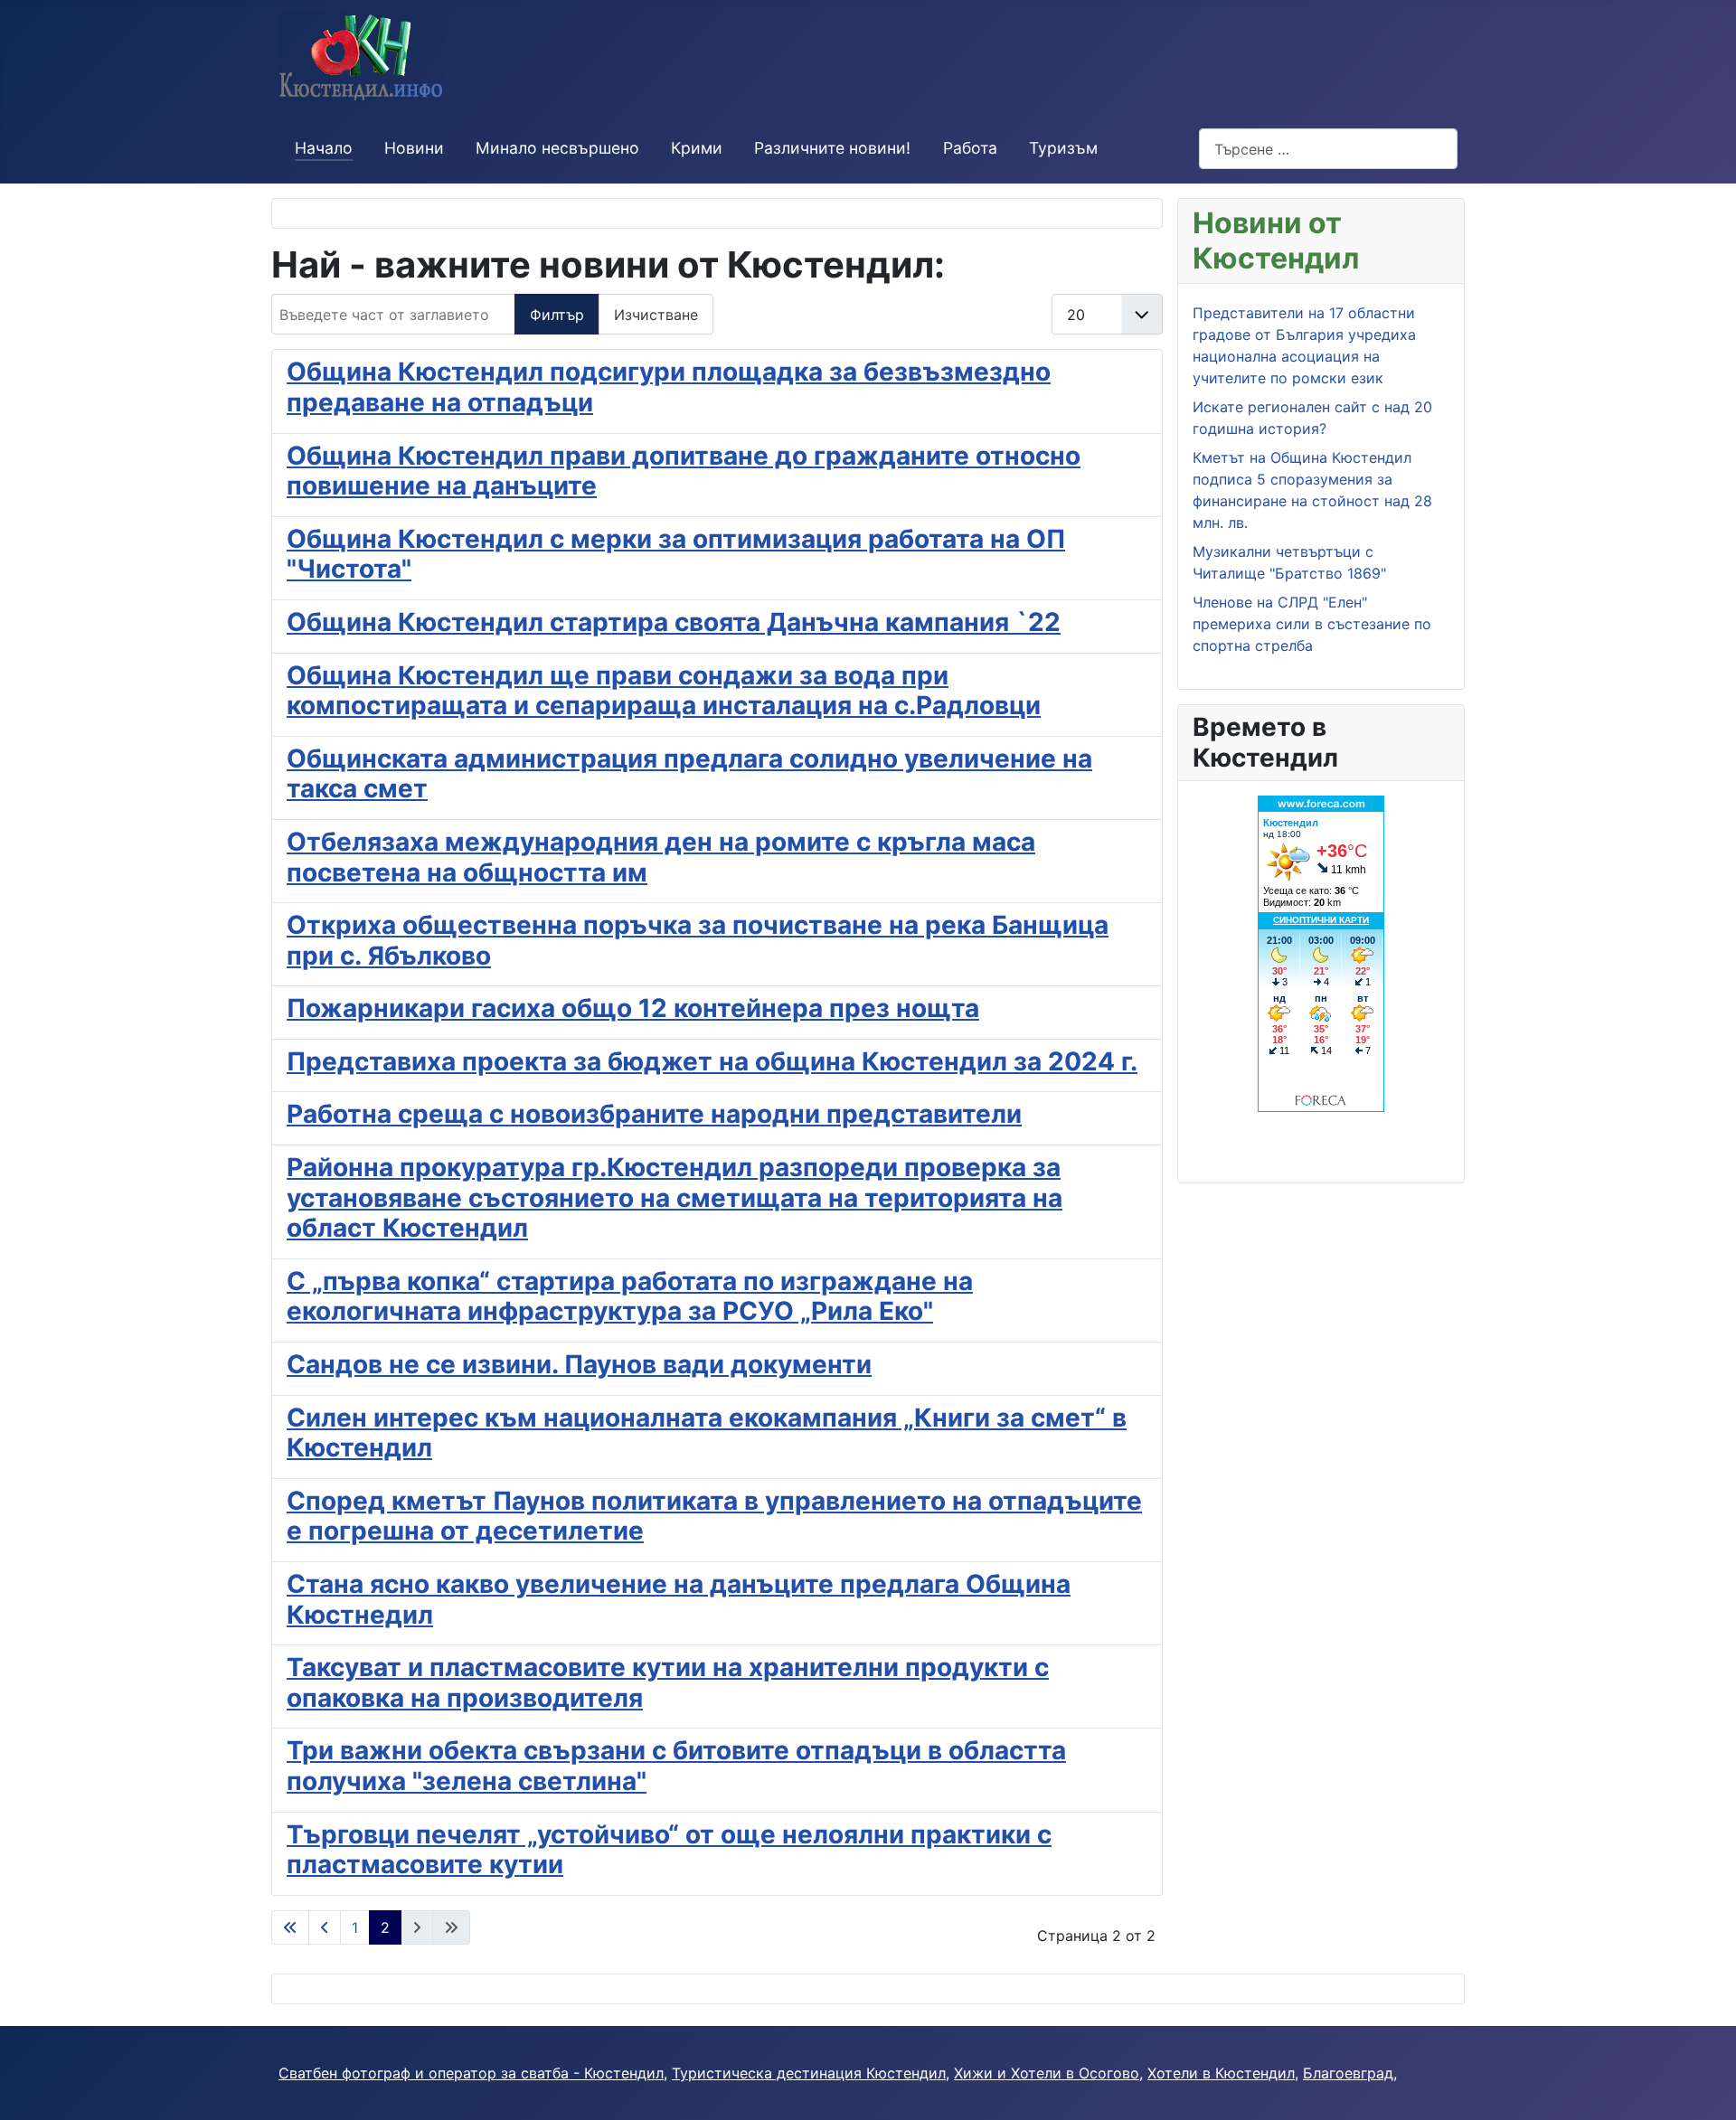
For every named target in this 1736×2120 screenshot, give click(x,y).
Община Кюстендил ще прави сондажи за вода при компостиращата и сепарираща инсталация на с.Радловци (664, 691)
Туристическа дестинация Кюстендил (809, 2073)
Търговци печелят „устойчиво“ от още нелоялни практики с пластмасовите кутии (669, 1850)
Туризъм (1063, 148)
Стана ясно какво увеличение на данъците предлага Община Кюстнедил (679, 1599)
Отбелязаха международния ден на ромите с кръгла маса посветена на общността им (661, 857)
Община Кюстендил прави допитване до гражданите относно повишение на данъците (684, 471)
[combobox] (1328, 149)
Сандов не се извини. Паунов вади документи (579, 1364)
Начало (324, 148)
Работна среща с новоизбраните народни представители (654, 1114)
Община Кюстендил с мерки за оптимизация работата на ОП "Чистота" (676, 554)
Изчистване (656, 315)
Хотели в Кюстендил (1221, 2073)
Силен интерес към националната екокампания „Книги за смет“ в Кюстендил (707, 1433)
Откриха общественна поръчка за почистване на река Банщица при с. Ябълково (698, 940)
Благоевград (1348, 2073)
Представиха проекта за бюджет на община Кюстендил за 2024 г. (712, 1061)
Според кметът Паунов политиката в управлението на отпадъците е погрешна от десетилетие (714, 1516)
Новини (414, 148)
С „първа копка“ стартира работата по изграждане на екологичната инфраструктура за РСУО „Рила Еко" (630, 1296)
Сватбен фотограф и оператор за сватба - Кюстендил (471, 2073)
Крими (697, 148)
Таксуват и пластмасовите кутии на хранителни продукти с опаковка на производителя (668, 1682)
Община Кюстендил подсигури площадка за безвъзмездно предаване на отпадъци (669, 387)
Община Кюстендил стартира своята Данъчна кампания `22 (674, 622)
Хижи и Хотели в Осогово (1047, 2073)
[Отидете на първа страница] (290, 1927)
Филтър (557, 315)
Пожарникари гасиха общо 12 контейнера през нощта (633, 1008)
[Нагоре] (1704, 2087)
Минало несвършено (557, 148)
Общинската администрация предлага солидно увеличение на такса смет (689, 774)
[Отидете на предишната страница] (325, 1927)
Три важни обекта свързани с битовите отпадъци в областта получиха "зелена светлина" (676, 1766)
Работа (970, 148)
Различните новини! (832, 148)
